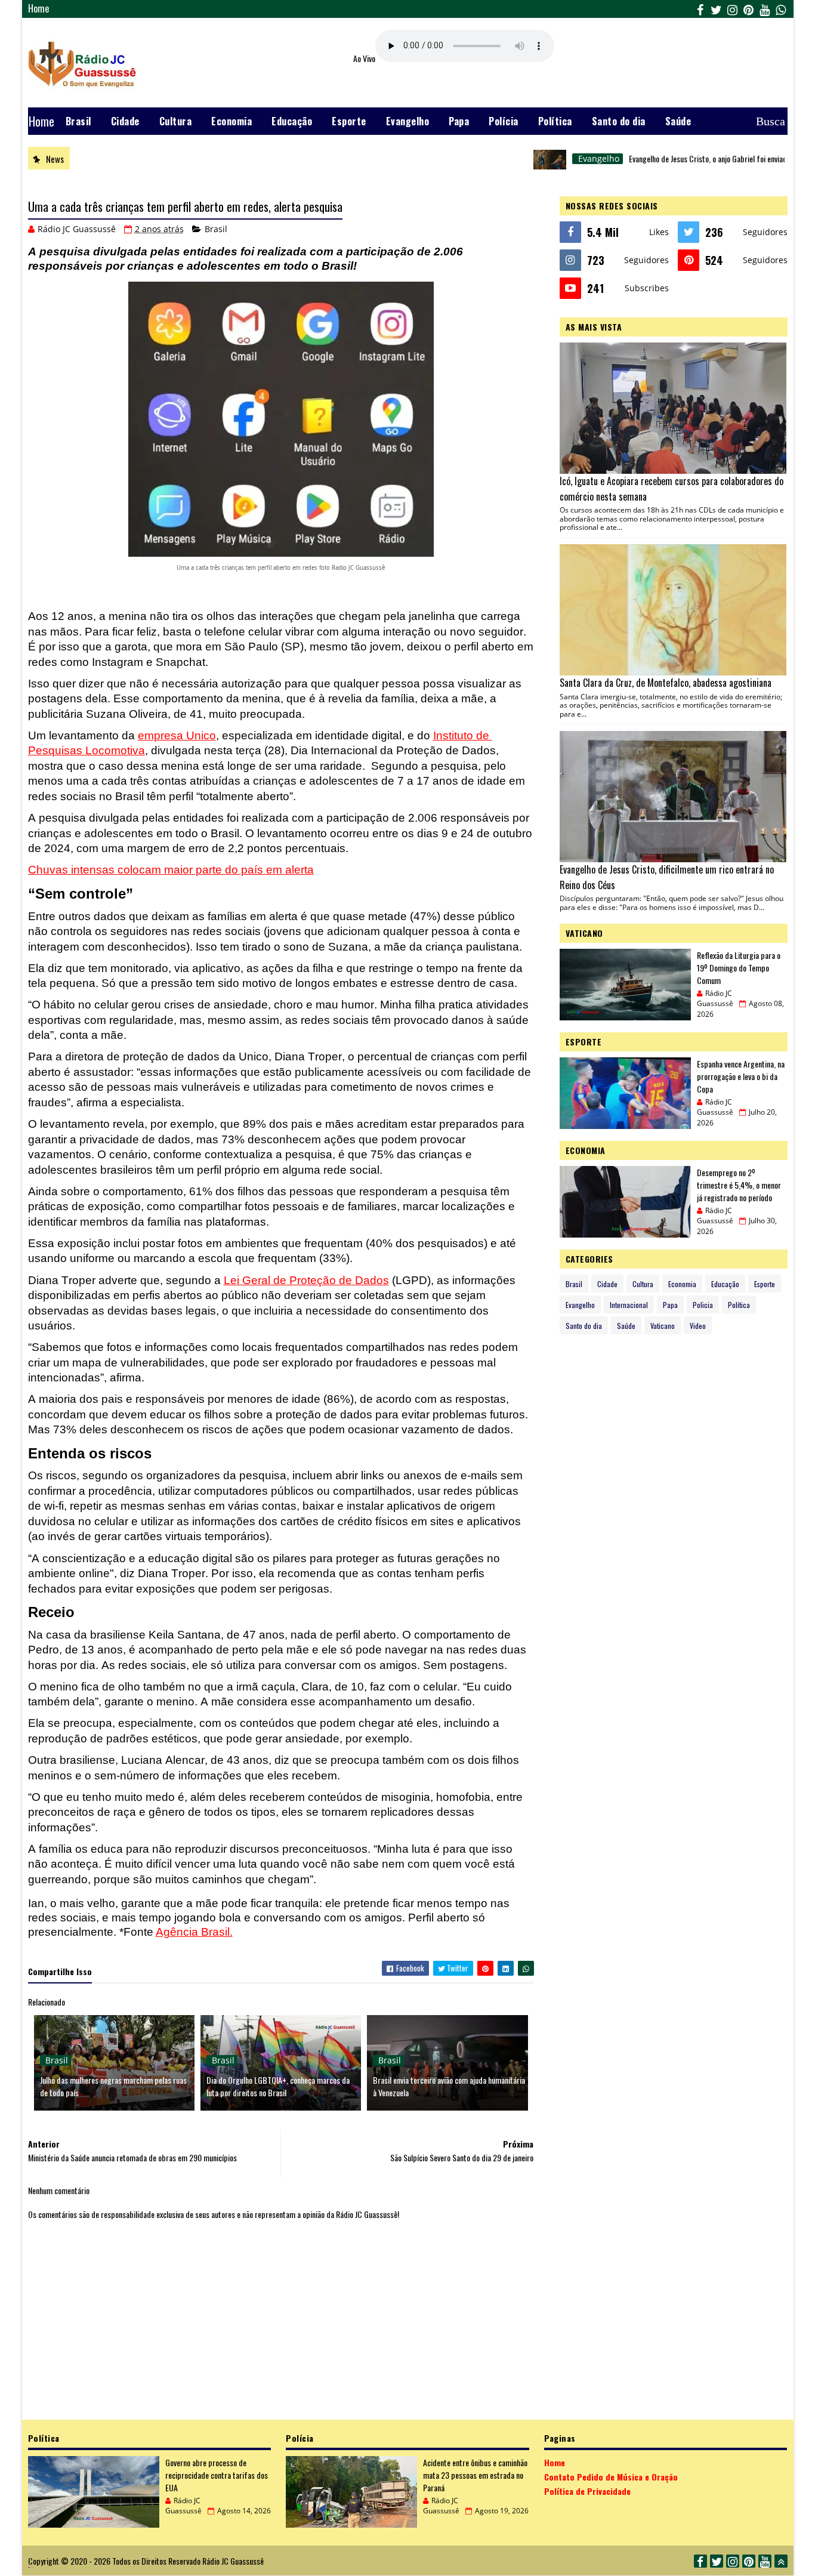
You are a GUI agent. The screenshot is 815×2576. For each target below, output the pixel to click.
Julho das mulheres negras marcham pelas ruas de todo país (113, 2086)
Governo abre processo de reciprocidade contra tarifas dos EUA (217, 2475)
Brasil (78, 121)
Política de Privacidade (587, 2491)
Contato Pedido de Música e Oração (611, 2477)
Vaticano (663, 1326)
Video (698, 1326)
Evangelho (408, 121)
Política (555, 121)
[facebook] (700, 9)
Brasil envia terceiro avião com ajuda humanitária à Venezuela (449, 2086)
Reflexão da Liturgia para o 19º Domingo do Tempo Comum (739, 968)
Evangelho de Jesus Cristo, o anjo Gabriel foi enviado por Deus (674, 158)
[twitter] (717, 9)
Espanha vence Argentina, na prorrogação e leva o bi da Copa (741, 1076)
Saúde (678, 121)
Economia (231, 121)
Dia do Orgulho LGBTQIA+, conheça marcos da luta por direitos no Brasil (278, 2086)
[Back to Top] (781, 2561)
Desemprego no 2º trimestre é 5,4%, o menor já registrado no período (739, 1185)
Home (39, 8)
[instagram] (733, 9)
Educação (292, 121)
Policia (703, 1305)
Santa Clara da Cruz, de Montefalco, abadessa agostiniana (666, 683)
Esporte (349, 121)
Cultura (176, 121)
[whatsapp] (781, 9)
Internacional (629, 1305)
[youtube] (765, 9)
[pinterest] (749, 9)
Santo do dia (619, 121)
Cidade (125, 121)
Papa (459, 121)
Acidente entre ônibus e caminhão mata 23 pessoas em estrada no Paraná (475, 2475)
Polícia (504, 121)
